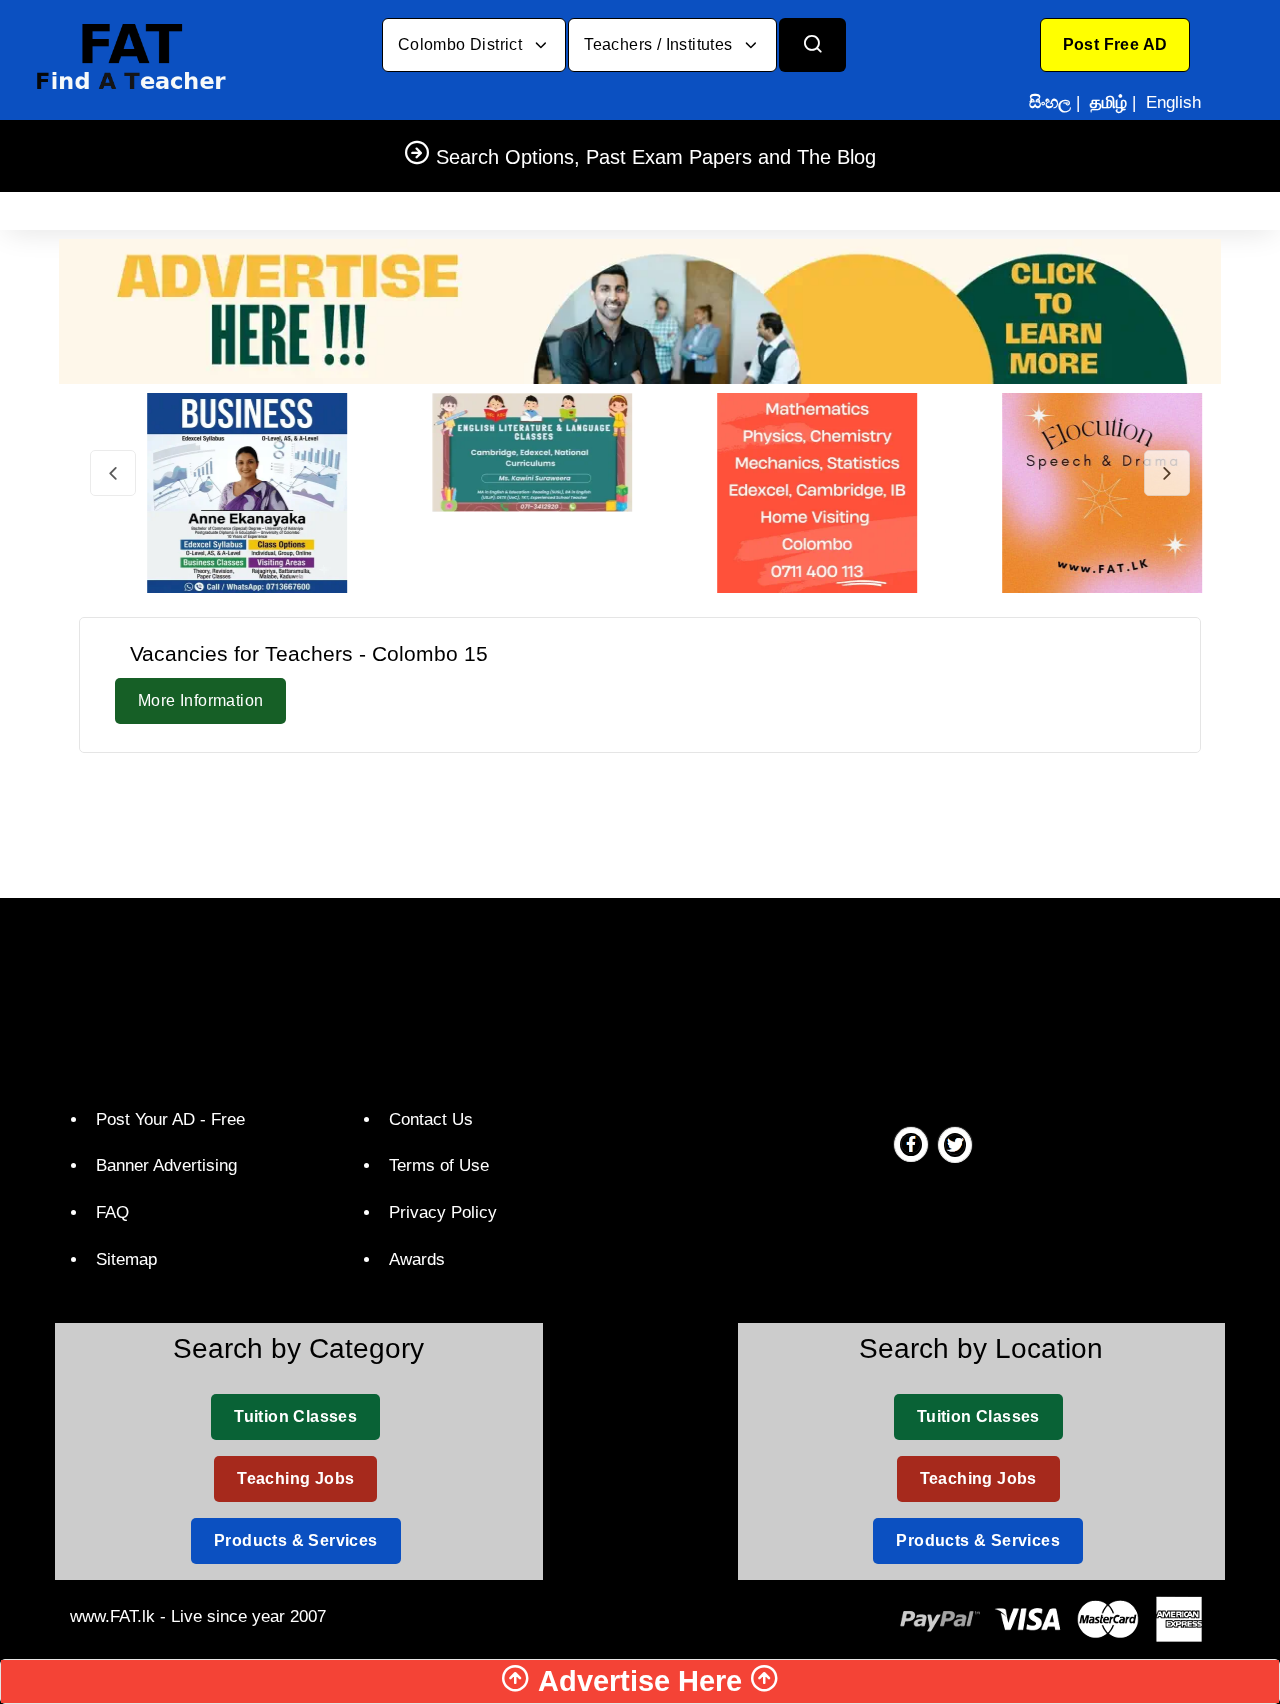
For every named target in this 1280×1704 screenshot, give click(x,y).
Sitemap (126, 1259)
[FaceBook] (911, 1144)
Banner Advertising (166, 1165)
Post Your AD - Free (170, 1119)
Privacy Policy (443, 1212)
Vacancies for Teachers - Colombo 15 (309, 653)
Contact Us (431, 1119)
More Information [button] (200, 700)
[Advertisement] (640, 822)
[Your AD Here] (640, 310)
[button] (1115, 45)
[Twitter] (955, 1144)
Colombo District (462, 44)
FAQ (112, 1212)
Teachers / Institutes (660, 44)
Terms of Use (439, 1165)
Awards (417, 1259)
